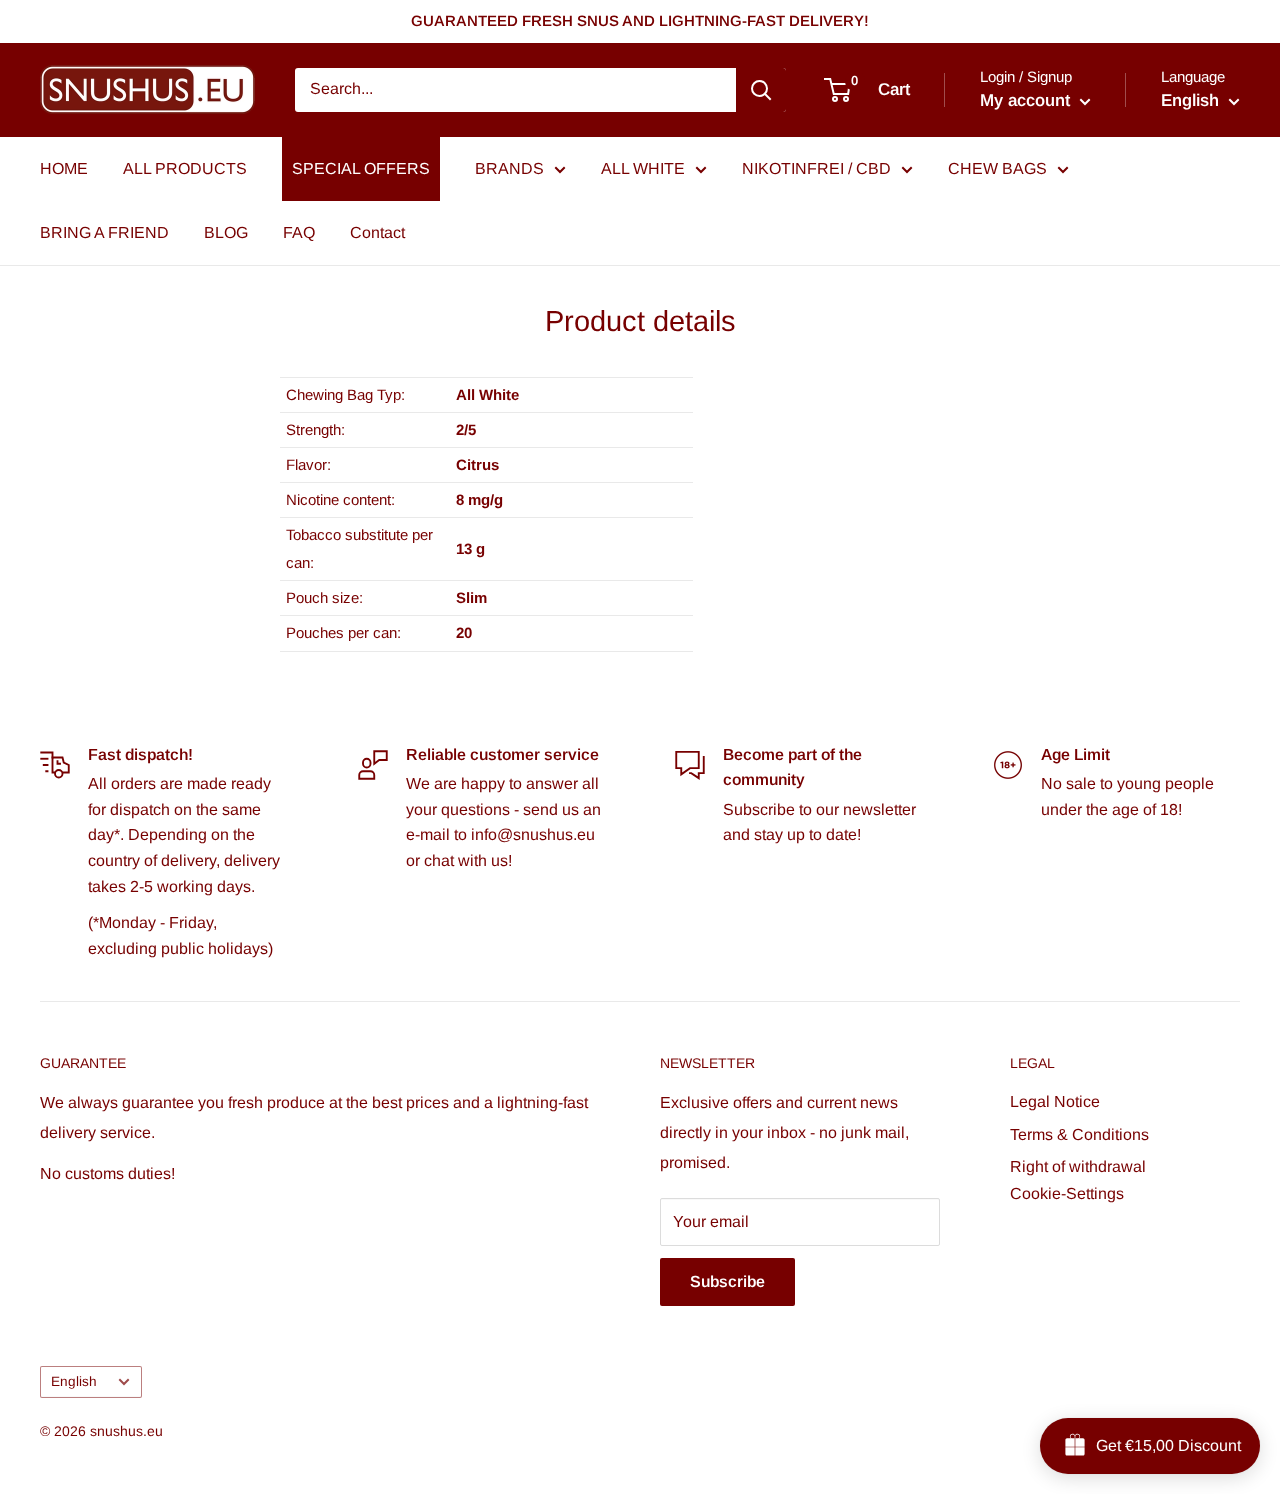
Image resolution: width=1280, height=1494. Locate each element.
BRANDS (509, 168)
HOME (64, 168)
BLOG (226, 232)
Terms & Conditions (1079, 1134)
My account (1027, 100)
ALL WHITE (643, 168)
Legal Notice (1055, 1101)
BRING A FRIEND (104, 232)
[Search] (761, 90)
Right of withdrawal (1078, 1166)
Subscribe (727, 1281)
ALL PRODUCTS (185, 168)
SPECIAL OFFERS (361, 168)
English (74, 1381)
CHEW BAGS (997, 168)
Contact (377, 232)
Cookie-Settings (1067, 1193)
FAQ (299, 232)
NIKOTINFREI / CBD (816, 168)
